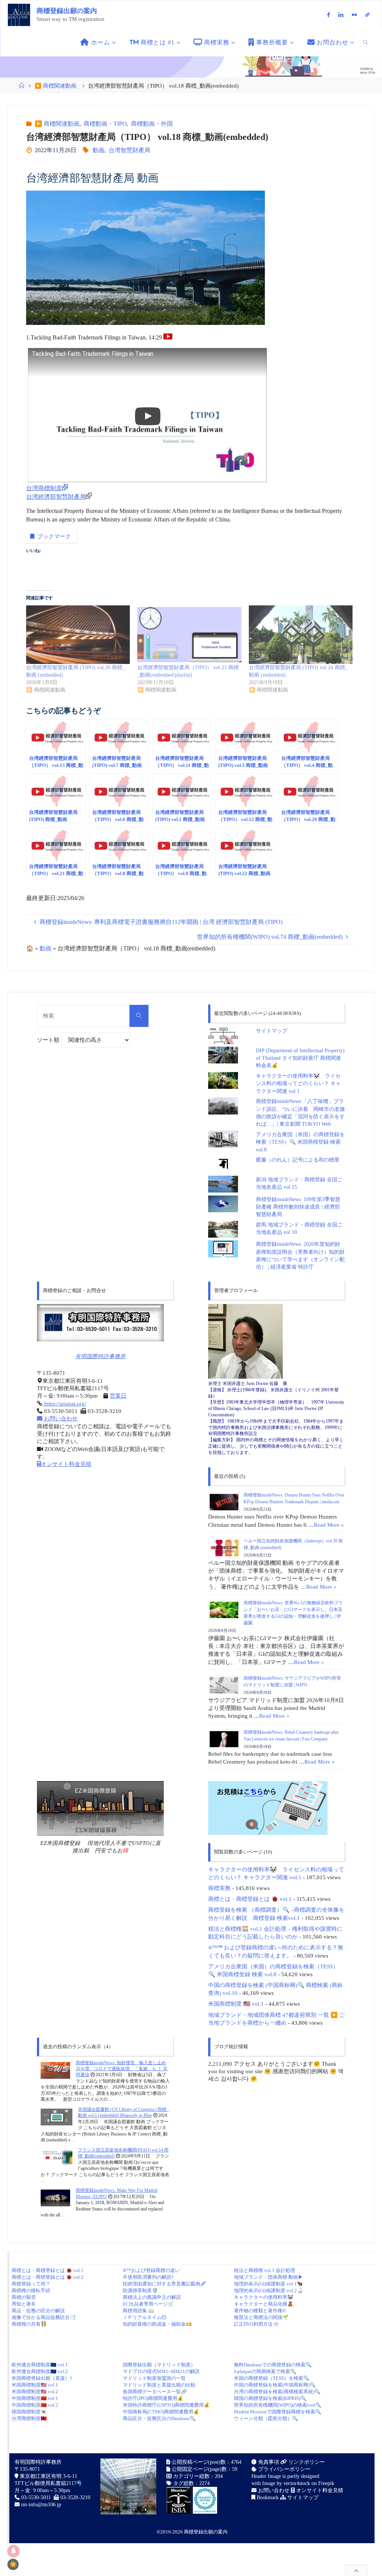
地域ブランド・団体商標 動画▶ (268, 2277)
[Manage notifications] (13, 2551)
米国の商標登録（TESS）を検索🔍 (272, 2378)
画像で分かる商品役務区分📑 (44, 2317)
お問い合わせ (60, 1419)
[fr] (354, 15)
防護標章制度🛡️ (140, 2290)
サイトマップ (272, 1031)
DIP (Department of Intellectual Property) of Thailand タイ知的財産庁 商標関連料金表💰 (300, 1058)
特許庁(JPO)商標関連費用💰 (153, 2398)
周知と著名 (24, 2304)
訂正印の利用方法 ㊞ (256, 2324)
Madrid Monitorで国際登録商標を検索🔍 (278, 2412)
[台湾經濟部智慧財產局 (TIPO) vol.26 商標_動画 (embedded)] (78, 635)
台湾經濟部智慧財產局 (56, 497)
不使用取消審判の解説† (148, 2277)
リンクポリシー (306, 2462)
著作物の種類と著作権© (260, 2311)
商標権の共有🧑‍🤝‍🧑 (29, 2324)
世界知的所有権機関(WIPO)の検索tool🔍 (278, 2405)
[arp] (368, 15)
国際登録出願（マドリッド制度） (159, 2365)
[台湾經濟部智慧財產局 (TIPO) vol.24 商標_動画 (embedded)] (301, 635)
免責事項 (268, 2462)
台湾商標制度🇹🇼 (29, 2418)
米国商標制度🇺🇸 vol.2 (35, 2392)
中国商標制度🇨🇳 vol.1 (35, 2398)
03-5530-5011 (36, 2497)
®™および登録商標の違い (151, 2270)
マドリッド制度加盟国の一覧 (154, 2378)
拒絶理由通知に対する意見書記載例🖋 (164, 2284)
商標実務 (219, 1888)
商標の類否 (24, 2297)
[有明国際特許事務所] (100, 1323)
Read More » (329, 1525)
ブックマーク (54, 536)
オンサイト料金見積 (66, 1464)
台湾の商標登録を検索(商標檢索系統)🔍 (277, 2392)
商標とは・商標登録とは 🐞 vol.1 (250, 1899)
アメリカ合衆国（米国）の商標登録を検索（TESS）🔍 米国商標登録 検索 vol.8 (300, 1142)
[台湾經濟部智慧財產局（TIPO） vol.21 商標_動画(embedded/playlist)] (189, 635)
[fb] (329, 15)
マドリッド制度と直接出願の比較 (159, 2385)
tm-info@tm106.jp (41, 2505)
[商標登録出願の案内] (19, 14)
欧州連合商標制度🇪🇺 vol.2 (40, 2371)
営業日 (118, 1396)
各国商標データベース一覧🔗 (155, 2392)
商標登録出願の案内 (67, 11)
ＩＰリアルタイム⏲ (145, 2317)
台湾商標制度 (44, 488)
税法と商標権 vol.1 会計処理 (264, 2270)
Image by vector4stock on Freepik (298, 2483)
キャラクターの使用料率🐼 (264, 2297)
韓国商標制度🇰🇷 (29, 2412)
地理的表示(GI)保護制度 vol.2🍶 (268, 2290)
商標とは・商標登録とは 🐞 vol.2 (48, 2277)
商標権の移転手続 (31, 2290)
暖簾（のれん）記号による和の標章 (298, 1160)
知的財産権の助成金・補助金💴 (157, 2324)
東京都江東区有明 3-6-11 (48, 2476)
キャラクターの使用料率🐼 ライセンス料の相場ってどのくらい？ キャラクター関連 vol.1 (298, 1084)
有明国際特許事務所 (101, 1356)
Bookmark (267, 2497)
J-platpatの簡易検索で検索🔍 (265, 2371)
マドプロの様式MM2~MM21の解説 (161, 2371)
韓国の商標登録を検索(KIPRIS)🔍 (270, 2398)
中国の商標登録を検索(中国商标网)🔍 (275, 2385)
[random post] (55, 2070)
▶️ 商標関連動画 (56, 86)
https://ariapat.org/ (64, 1404)
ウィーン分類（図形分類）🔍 (266, 2418)
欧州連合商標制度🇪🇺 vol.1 (40, 2365)
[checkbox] (13, 2564)
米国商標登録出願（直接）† (42, 2378)
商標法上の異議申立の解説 (152, 2297)
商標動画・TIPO (105, 124)
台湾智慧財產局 (129, 150)
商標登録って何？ (31, 2284)
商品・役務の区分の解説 (38, 2311)
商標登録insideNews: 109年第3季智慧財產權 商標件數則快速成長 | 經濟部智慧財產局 (298, 1207)
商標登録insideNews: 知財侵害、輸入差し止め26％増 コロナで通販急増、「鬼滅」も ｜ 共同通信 (122, 2069)
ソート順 (49, 1040)
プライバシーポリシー (284, 2469)
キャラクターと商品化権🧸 (264, 2304)
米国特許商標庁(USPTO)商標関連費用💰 (166, 2405)
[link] (366, 42)
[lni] (341, 15)
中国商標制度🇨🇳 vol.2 (35, 2405)
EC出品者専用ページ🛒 (148, 2304)
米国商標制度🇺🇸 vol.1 (35, 2385)
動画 (98, 150)
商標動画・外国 (152, 124)
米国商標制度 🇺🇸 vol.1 (236, 2004)
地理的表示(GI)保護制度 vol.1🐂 (268, 2284)
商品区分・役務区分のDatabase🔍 (159, 2418)
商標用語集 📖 (138, 2311)
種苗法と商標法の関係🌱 (261, 2317)
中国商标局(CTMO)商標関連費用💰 (161, 2412)
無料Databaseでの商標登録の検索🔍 (273, 2365)
